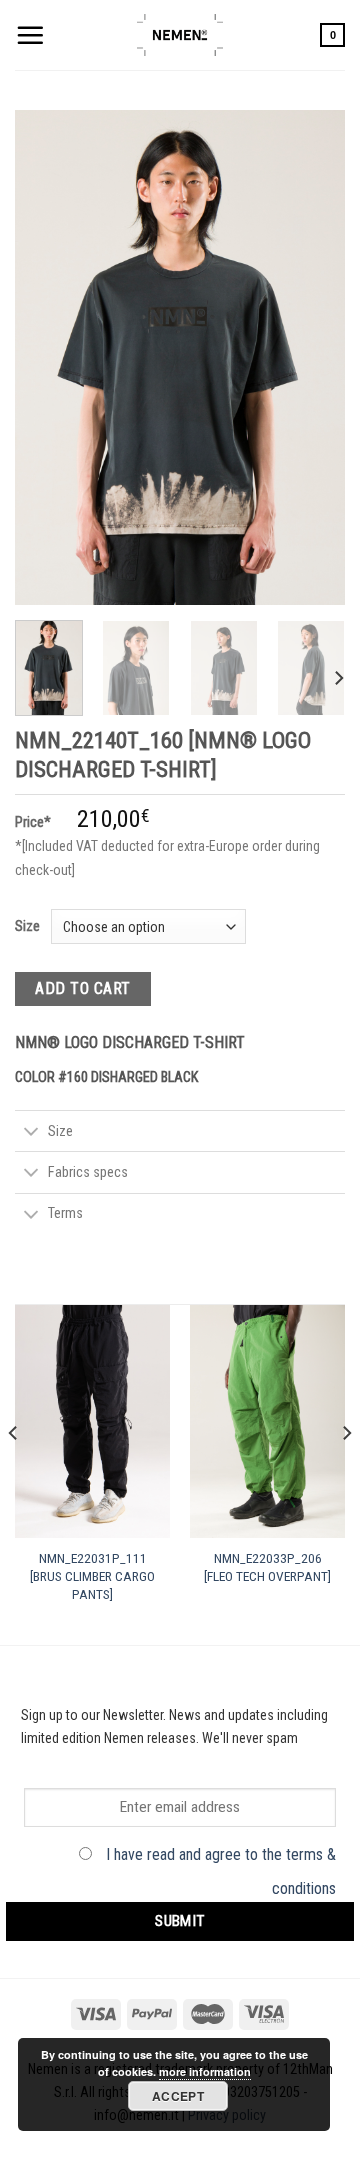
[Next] (313, 357)
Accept (178, 2096)
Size (27, 926)
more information (205, 2071)
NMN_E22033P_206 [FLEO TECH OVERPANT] (267, 1567)
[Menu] (30, 35)
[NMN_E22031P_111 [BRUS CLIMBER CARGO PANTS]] (92, 1421)
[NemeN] (180, 35)
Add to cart (82, 988)
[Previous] (47, 357)
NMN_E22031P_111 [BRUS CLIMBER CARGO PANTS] (92, 1575)
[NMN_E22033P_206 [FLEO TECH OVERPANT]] (267, 1421)
